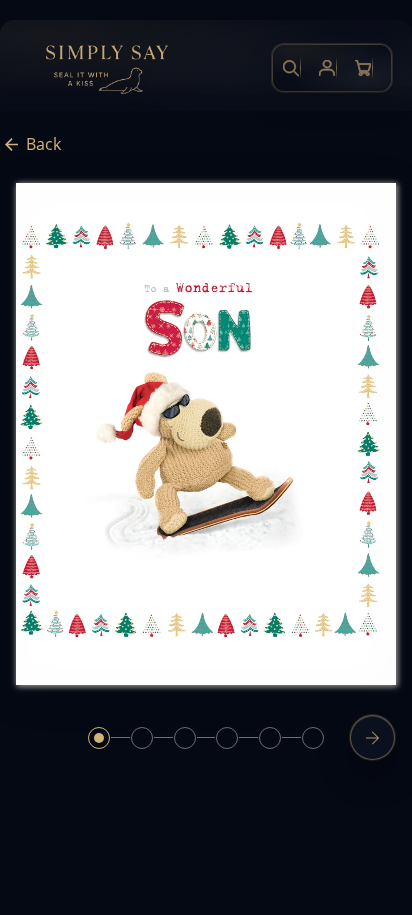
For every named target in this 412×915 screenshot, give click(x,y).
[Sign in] (327, 68)
